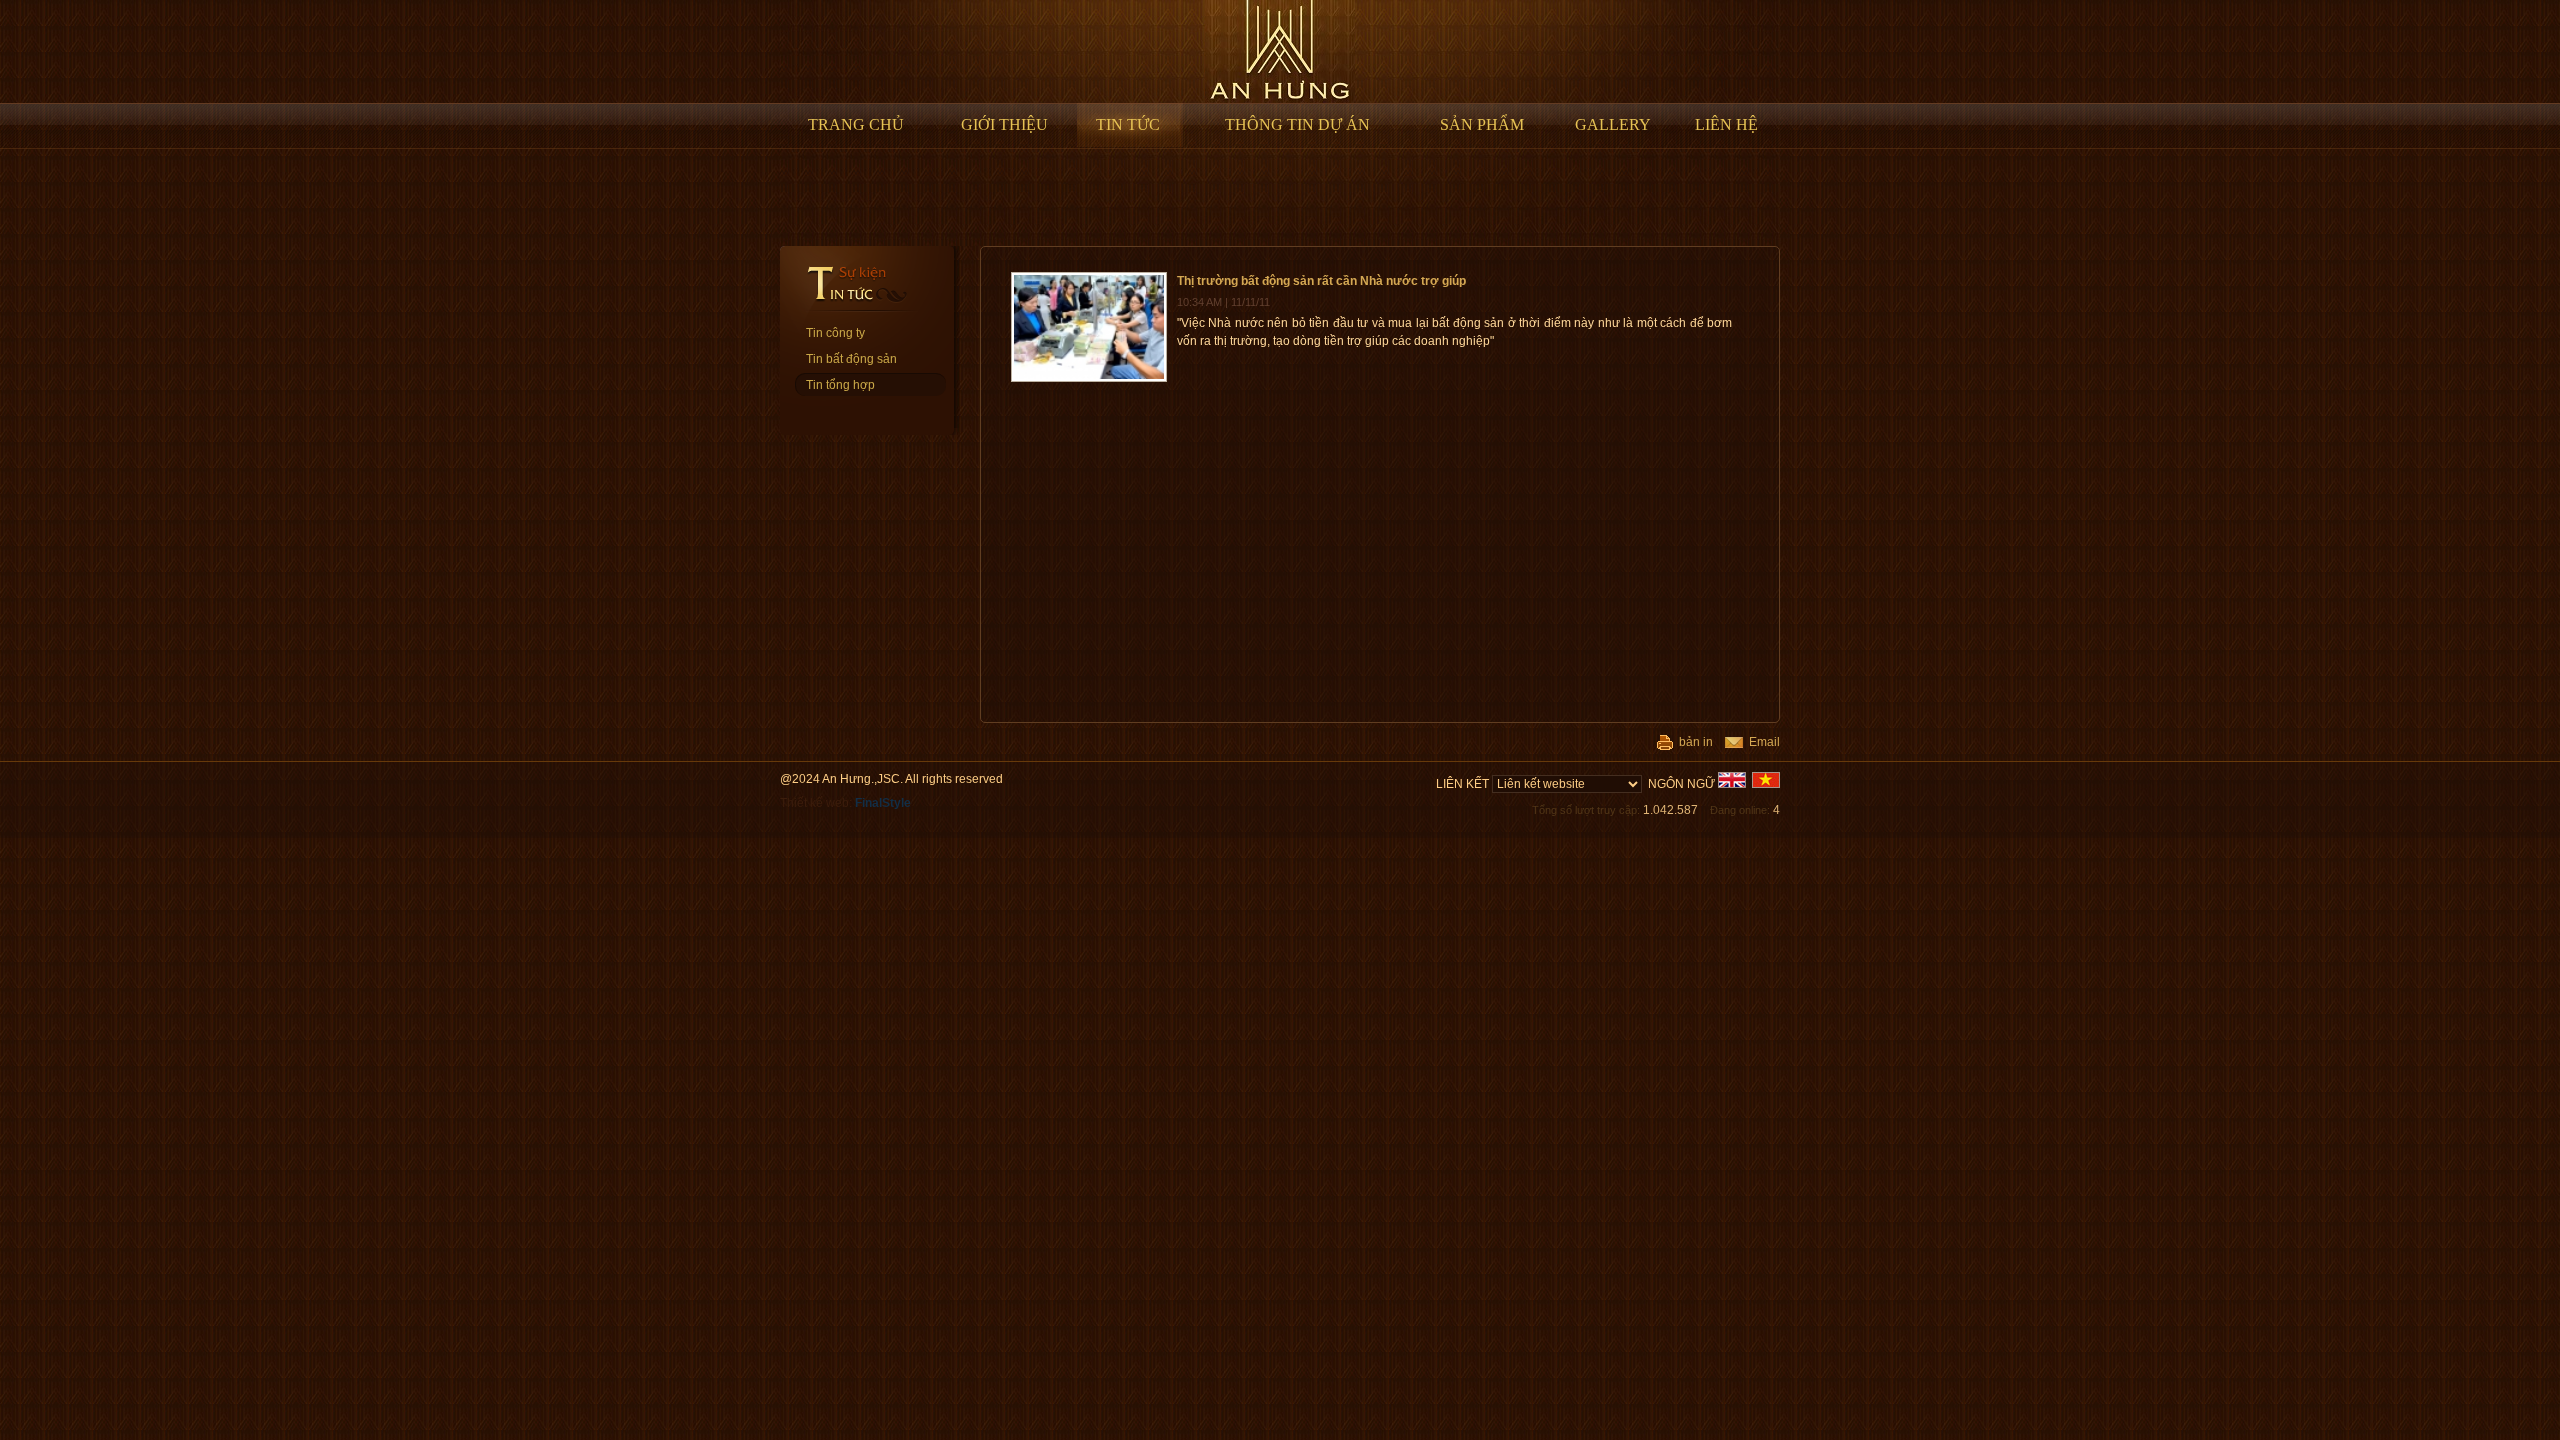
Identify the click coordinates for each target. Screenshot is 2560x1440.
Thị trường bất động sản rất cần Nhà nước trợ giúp (1321, 281)
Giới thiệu (1004, 124)
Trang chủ (856, 124)
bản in (1693, 742)
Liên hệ (1726, 124)
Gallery (1613, 124)
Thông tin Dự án (1297, 124)
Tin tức (1128, 124)
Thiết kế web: (845, 803)
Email (1761, 742)
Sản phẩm (1482, 124)
